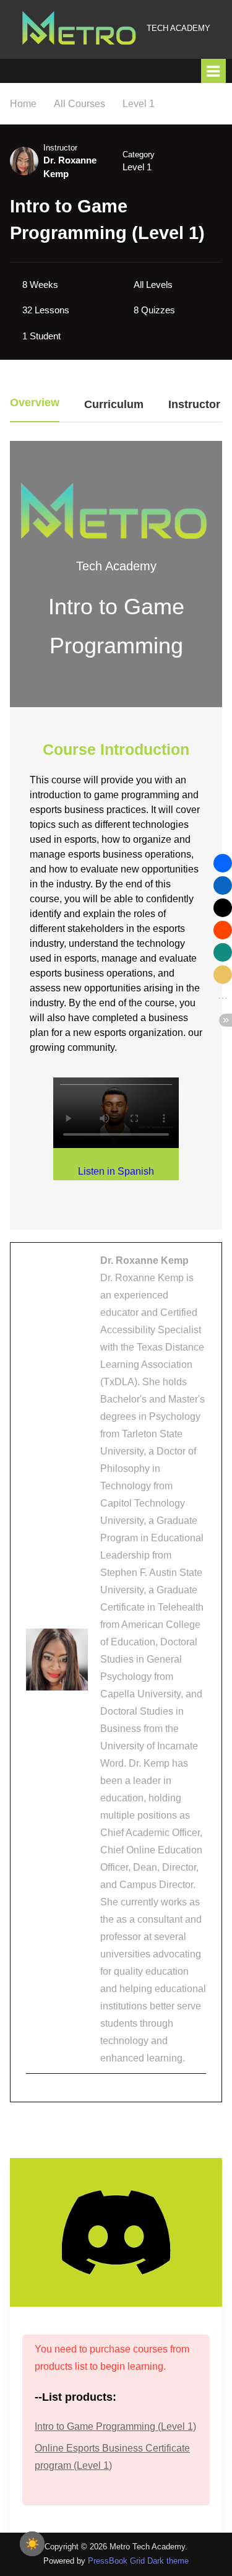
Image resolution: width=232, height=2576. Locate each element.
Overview (35, 403)
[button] (223, 863)
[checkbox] (32, 2544)
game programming (137, 795)
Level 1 (137, 167)
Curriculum (114, 405)
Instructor (60, 148)
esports (47, 973)
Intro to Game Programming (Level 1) (115, 2426)
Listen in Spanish (116, 1171)
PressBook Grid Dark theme (138, 2561)
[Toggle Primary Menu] (213, 71)
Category (139, 154)
